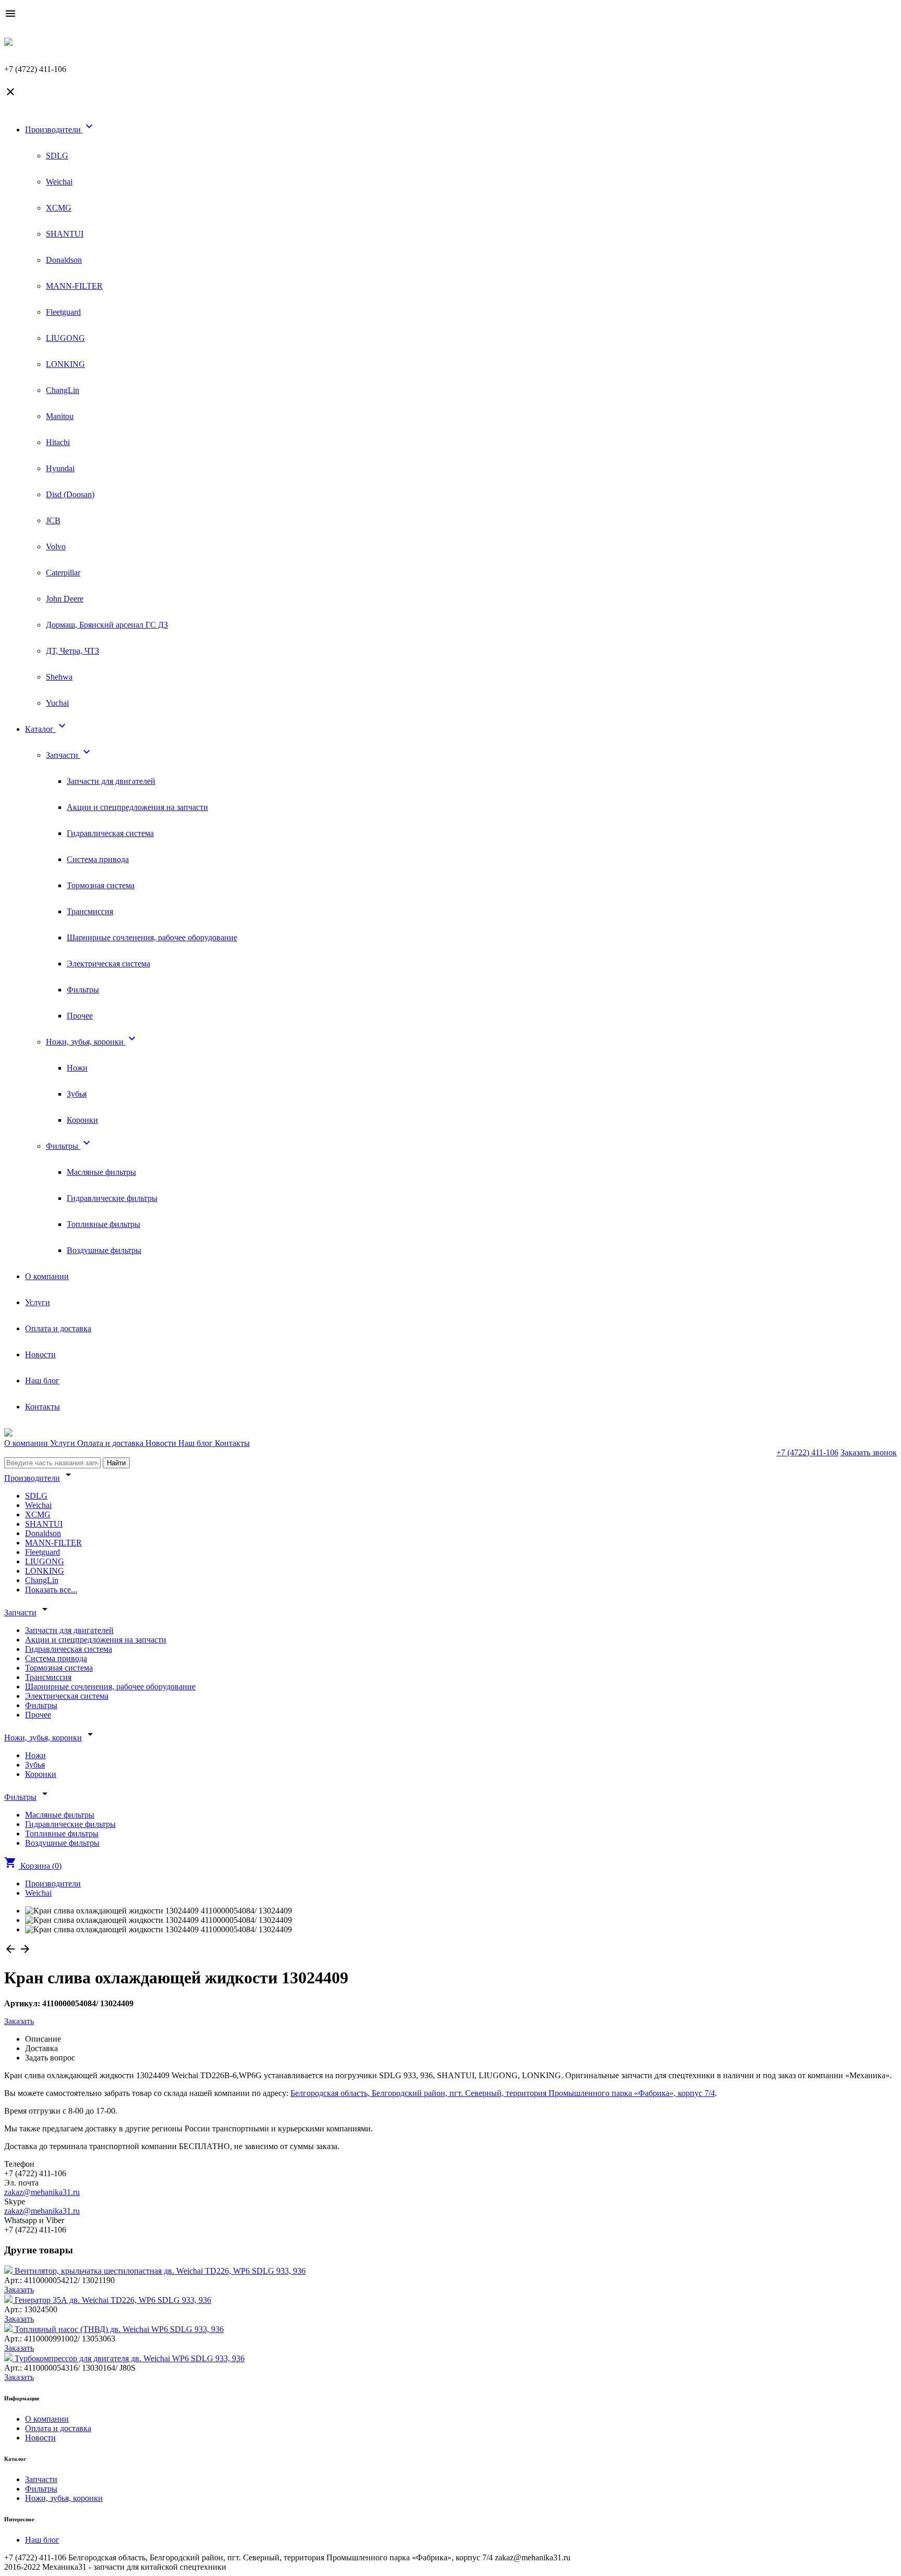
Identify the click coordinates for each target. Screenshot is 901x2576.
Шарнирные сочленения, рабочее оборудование (152, 937)
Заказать (19, 2021)
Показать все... (51, 1590)
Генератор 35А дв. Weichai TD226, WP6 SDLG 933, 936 (113, 2300)
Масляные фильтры (101, 1172)
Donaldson (64, 260)
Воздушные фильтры (104, 1250)
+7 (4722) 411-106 (807, 1452)
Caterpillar (63, 573)
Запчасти (69, 755)
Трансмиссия (90, 911)
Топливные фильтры (104, 1224)
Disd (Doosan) (70, 494)
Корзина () (33, 1866)
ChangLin (63, 390)
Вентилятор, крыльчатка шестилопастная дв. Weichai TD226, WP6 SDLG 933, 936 (160, 2271)
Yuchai (57, 703)
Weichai (59, 182)
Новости (40, 1354)
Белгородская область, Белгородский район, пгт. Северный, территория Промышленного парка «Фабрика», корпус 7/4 (503, 2093)
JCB (53, 520)
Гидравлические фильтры (112, 1198)
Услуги (38, 1302)
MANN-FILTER (74, 286)
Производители (60, 130)
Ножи (77, 1068)
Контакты (42, 1407)
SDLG (57, 156)
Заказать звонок (869, 1452)
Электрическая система (108, 964)
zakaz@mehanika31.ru (42, 2192)
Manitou (60, 416)
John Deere (65, 599)
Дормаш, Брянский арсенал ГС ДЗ (107, 625)
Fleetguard (63, 312)
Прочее (80, 1016)
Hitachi (58, 442)
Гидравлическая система (110, 833)
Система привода (98, 859)
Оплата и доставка (58, 1328)
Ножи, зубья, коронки (92, 1042)
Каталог (47, 729)
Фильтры (83, 990)
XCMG (59, 208)
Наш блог (42, 1381)
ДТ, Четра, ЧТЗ (72, 651)
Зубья (77, 1094)
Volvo (56, 547)
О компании (47, 1276)
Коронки (82, 1120)
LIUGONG (65, 338)
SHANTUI (65, 234)
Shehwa (59, 677)
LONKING (65, 364)
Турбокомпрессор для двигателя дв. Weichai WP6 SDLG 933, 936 (130, 2358)
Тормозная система (101, 885)
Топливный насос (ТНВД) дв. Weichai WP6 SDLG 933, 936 (119, 2329)
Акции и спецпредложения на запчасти (137, 807)
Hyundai (60, 468)
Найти (116, 1463)
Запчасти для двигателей (111, 781)
